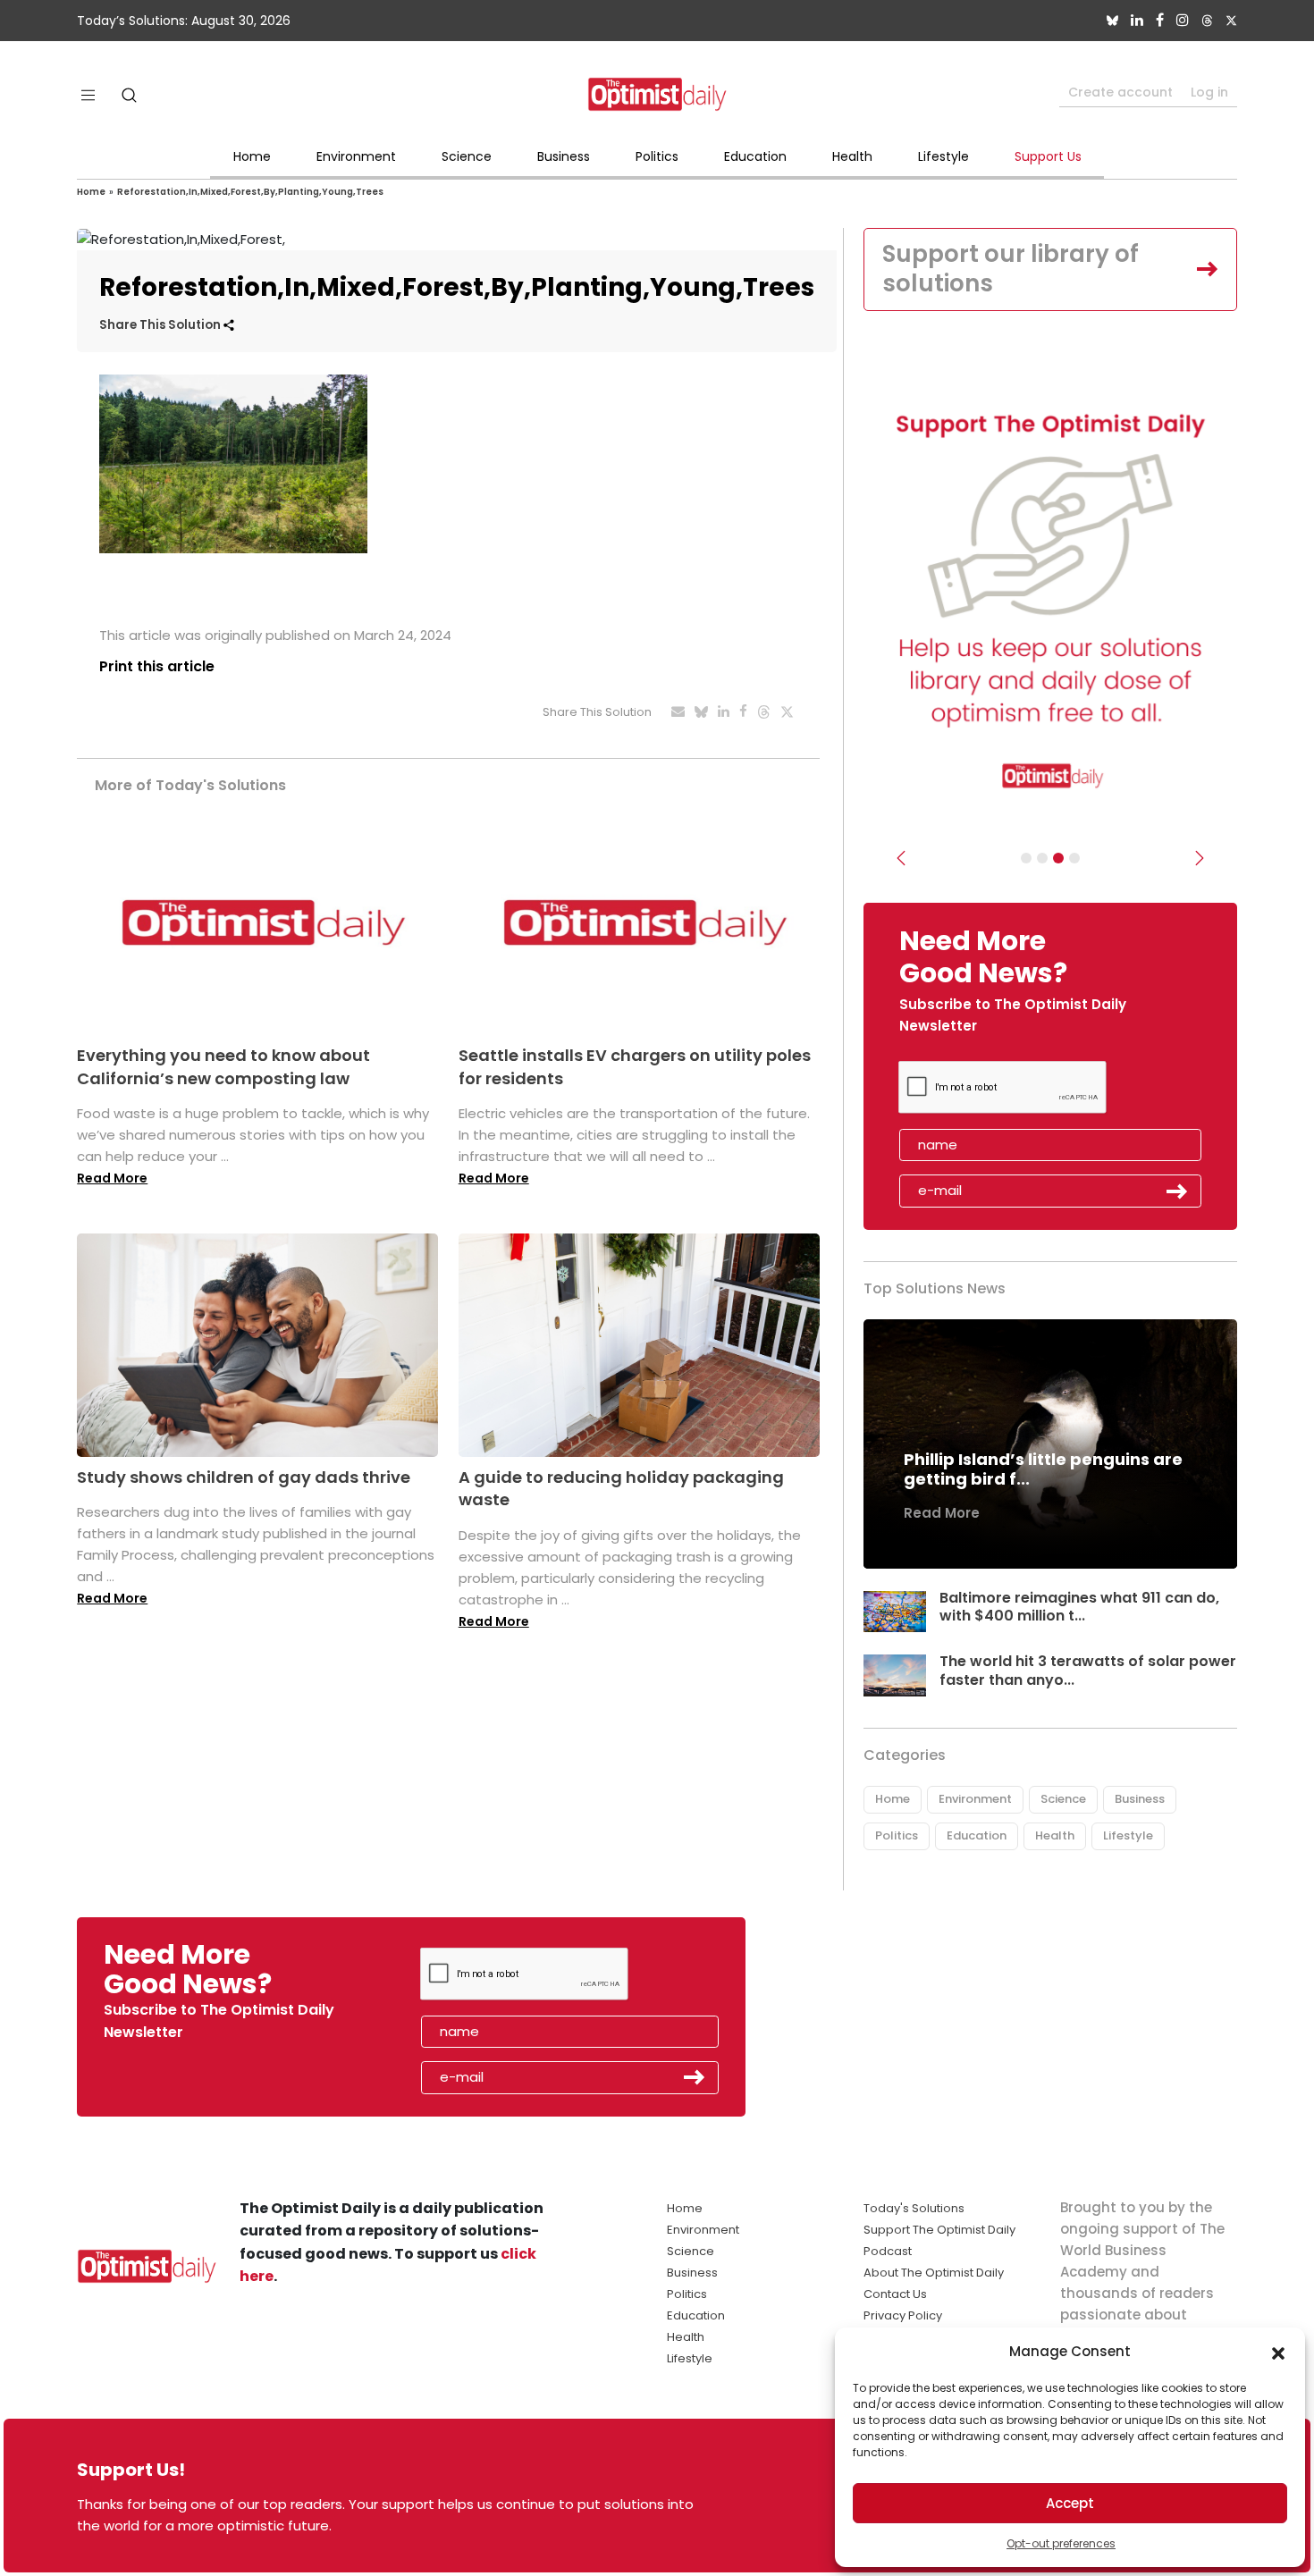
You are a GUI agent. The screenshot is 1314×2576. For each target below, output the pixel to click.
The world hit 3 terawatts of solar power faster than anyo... (1088, 1671)
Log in (1209, 92)
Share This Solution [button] (161, 325)
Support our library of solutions (1011, 269)
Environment (356, 156)
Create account (1120, 92)
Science (467, 156)
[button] (1278, 2352)
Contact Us (895, 2294)
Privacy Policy (903, 2315)
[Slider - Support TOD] (1058, 858)
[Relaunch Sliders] (1074, 858)
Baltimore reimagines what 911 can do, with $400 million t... (1079, 1607)
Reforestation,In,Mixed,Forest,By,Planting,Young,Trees (250, 192)
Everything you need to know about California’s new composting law (223, 1066)
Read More (112, 1178)
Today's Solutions (914, 2208)
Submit (1177, 1191)
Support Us (1048, 156)
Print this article (157, 666)
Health (852, 156)
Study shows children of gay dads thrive (244, 1477)
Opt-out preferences (1061, 2543)
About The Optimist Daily (934, 2273)
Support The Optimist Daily (939, 2230)
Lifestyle (943, 156)
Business (564, 156)
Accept (1070, 2503)
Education (755, 156)
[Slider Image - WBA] (1042, 858)
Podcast (888, 2251)
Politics (657, 156)
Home (252, 156)
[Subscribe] (1026, 858)
